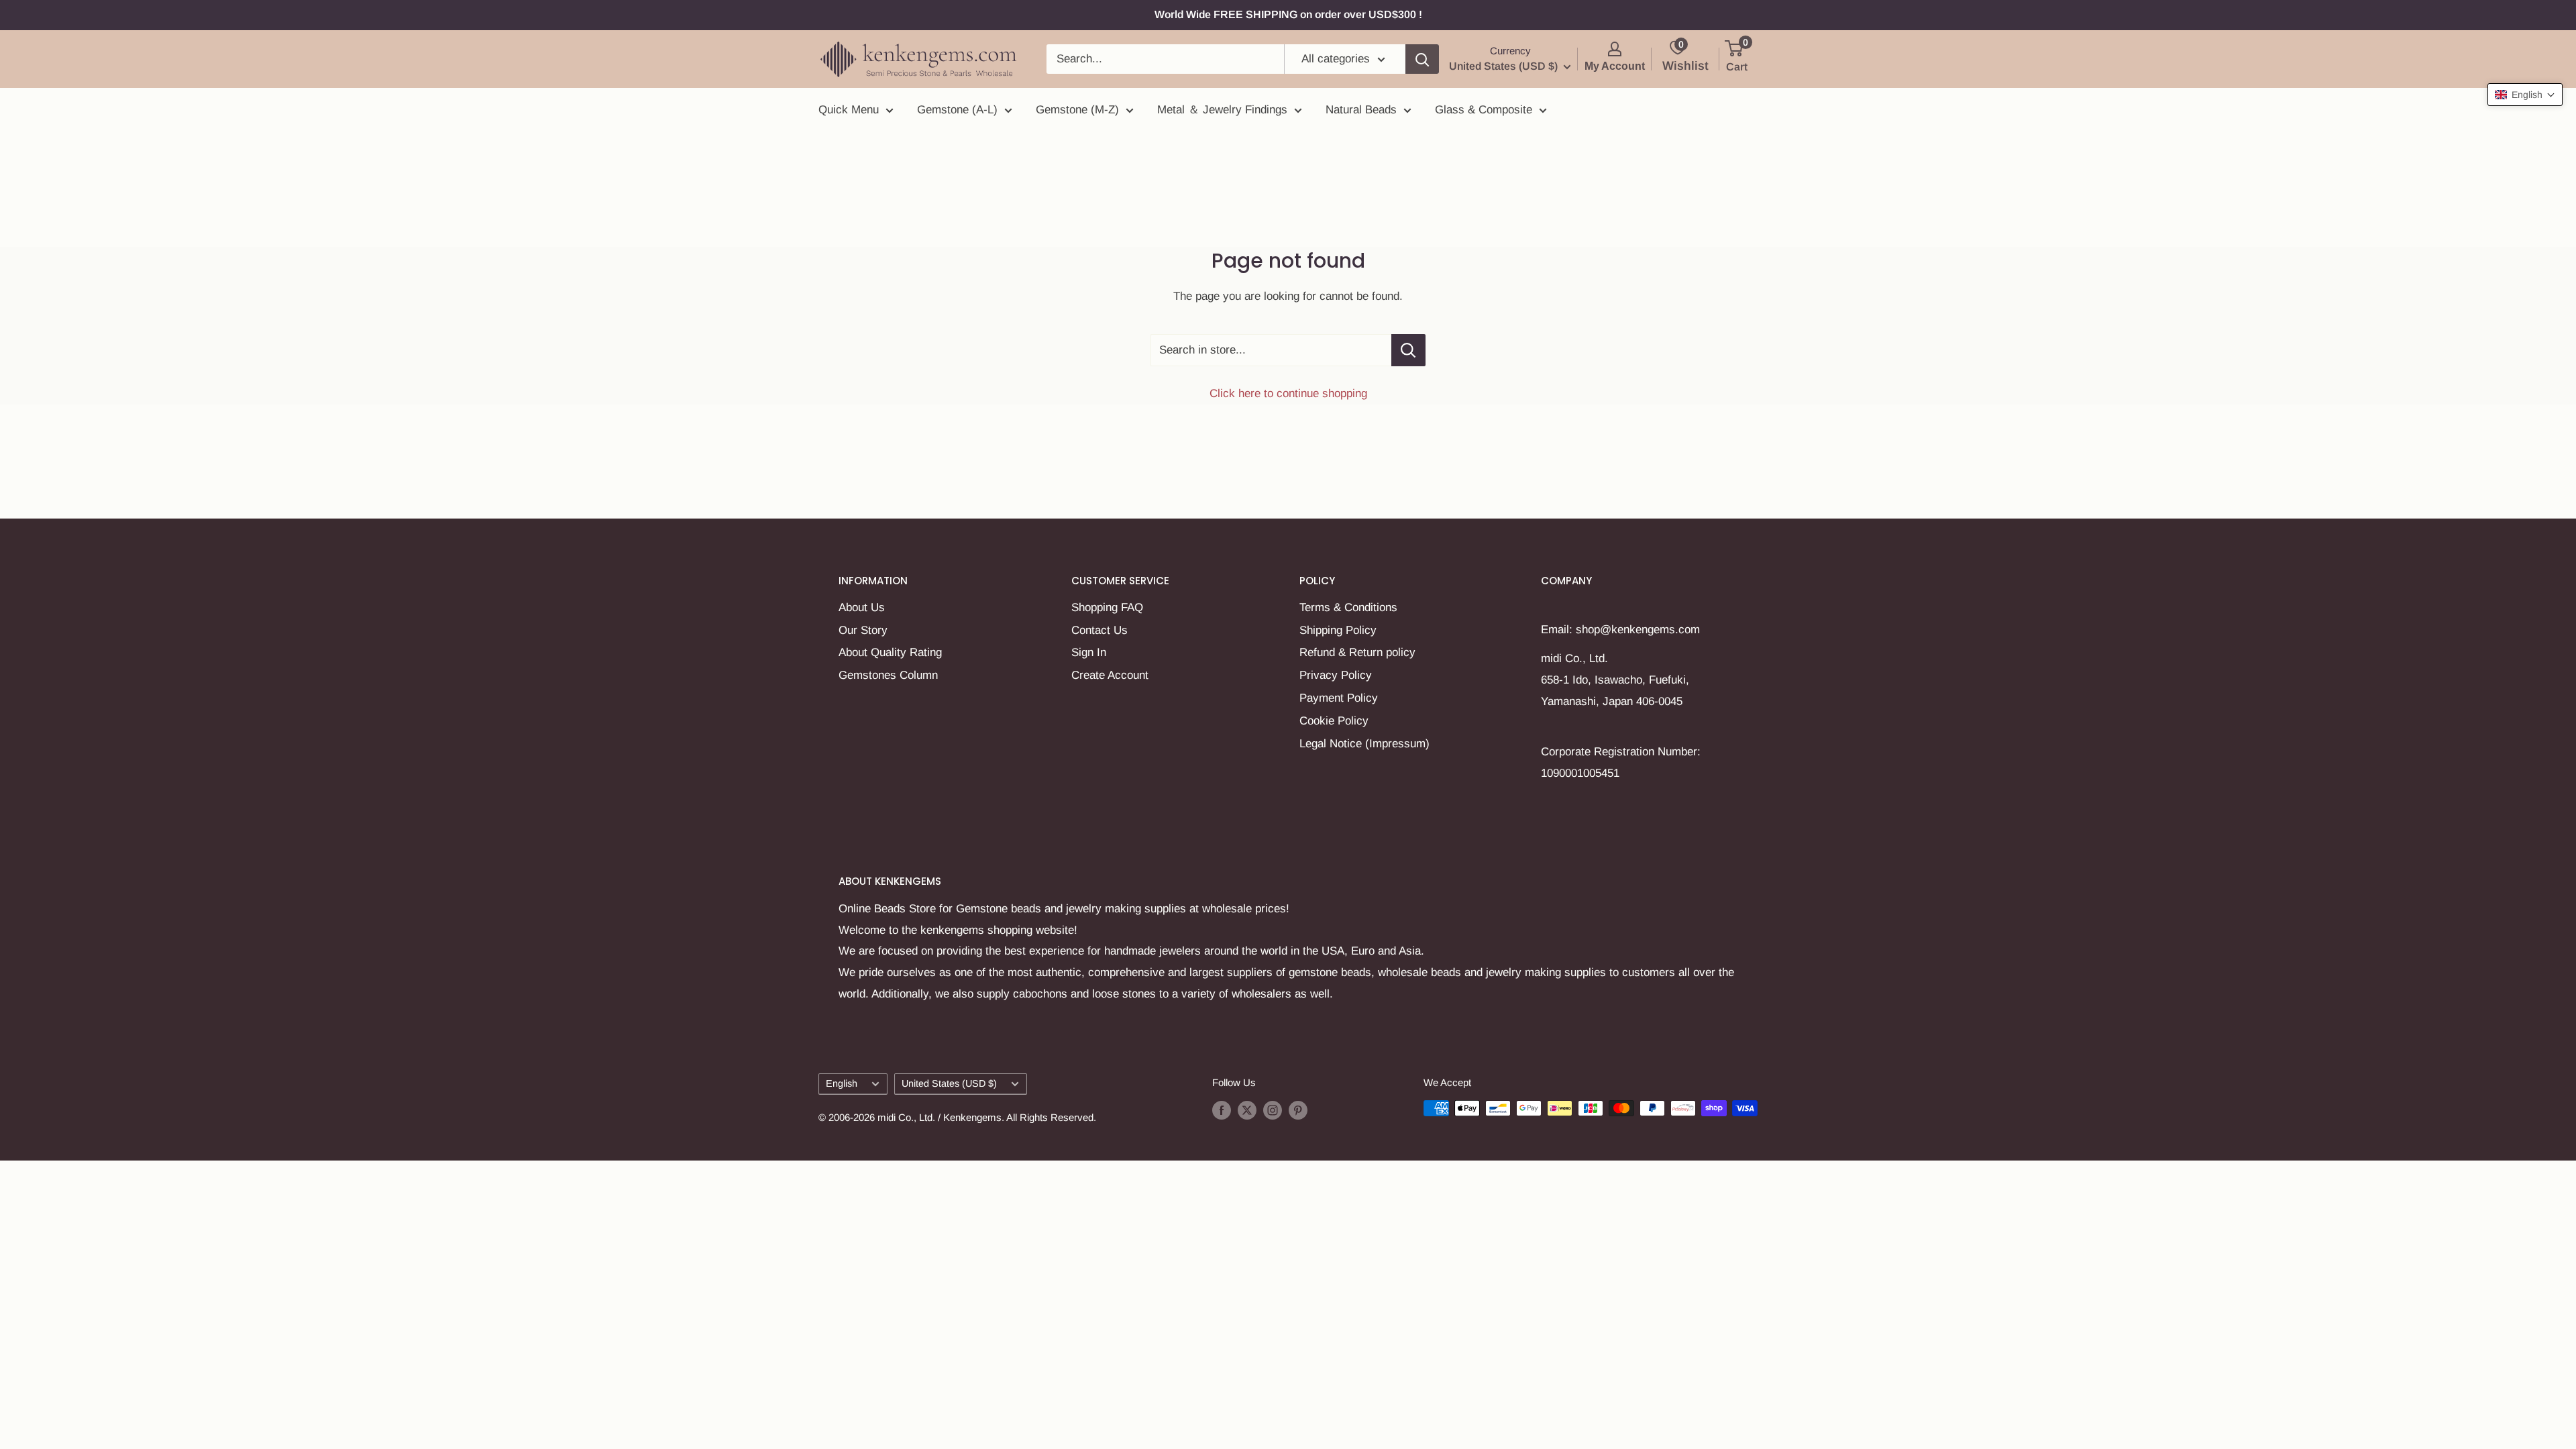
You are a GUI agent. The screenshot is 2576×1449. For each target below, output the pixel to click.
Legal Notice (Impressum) (1364, 744)
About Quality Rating (890, 652)
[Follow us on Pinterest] (1298, 1110)
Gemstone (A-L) (957, 110)
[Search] (1422, 59)
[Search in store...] (1408, 350)
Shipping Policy (1338, 630)
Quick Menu (849, 110)
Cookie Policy (1334, 721)
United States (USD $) (949, 1083)
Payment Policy (1339, 698)
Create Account (1110, 675)
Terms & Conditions (1348, 607)
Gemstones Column (888, 675)
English (842, 1083)
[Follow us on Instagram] (1273, 1110)
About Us (862, 607)
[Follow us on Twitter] (1247, 1110)
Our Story (863, 630)
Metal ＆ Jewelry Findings (1222, 110)
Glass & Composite (1484, 110)
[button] (2525, 95)
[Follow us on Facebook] (1222, 1110)
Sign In (1089, 652)
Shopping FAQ (1107, 607)
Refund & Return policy (1357, 652)
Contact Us (1099, 630)
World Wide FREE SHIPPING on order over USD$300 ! (1288, 14)
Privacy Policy (1336, 675)
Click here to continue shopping (1288, 393)
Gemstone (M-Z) (1077, 110)
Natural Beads (1361, 110)
